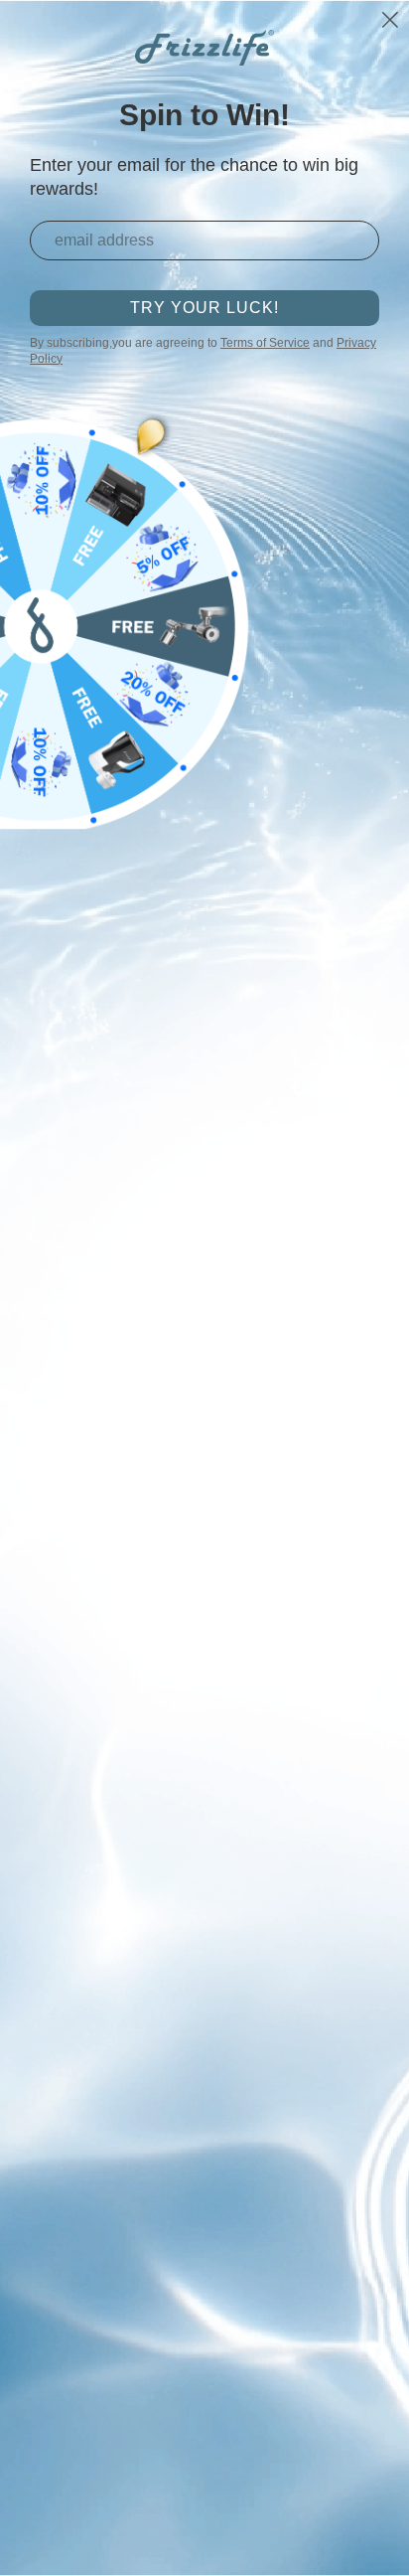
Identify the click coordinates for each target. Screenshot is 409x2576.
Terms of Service (265, 343)
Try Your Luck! (204, 308)
